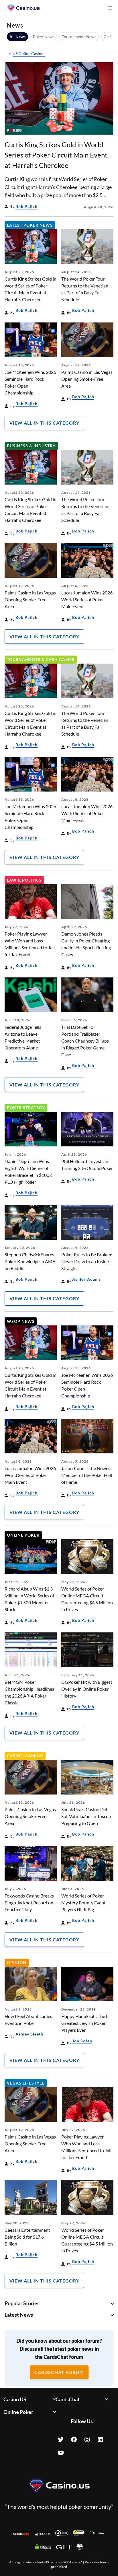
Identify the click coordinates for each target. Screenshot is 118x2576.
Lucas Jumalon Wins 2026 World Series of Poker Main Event (87, 599)
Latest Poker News (30, 225)
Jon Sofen (82, 2041)
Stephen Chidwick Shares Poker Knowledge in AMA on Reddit (30, 1261)
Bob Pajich (26, 206)
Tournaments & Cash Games (41, 659)
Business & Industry (31, 446)
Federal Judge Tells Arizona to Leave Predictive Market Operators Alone (23, 1037)
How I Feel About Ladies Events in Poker (28, 2020)
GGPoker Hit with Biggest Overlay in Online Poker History (87, 1689)
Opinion (17, 1962)
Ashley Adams (86, 1279)
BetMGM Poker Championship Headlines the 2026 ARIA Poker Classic (29, 1692)
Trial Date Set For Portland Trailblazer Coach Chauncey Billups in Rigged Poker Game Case (85, 1041)
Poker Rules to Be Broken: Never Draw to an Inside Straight (87, 1261)
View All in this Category (44, 423)
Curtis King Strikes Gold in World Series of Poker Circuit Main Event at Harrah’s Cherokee (56, 155)
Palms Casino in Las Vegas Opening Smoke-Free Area (87, 379)
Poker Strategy (26, 1108)
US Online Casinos (29, 54)
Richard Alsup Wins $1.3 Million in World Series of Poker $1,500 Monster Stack (29, 1599)
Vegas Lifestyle (26, 2083)
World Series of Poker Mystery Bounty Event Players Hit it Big (83, 1903)
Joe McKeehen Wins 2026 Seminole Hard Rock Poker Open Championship (30, 382)
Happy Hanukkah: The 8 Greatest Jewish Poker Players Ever (85, 2023)
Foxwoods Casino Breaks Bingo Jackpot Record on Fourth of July (29, 1903)
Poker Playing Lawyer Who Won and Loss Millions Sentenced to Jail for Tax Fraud (30, 944)
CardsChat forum (59, 2372)
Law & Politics (24, 880)
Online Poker (23, 1535)
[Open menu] (110, 8)
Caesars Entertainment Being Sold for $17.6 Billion (27, 2237)
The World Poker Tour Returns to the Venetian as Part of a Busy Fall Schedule (85, 289)
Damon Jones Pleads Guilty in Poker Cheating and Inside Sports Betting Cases (86, 944)
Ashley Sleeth (29, 2034)
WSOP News (21, 1321)
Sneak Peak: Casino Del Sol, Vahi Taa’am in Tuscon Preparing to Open (86, 1816)
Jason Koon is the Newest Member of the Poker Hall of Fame (87, 1475)
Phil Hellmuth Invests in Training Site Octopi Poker (87, 1165)
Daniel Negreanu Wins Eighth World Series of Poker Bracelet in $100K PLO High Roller (28, 1172)
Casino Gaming (25, 1756)
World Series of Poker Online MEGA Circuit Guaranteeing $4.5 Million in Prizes (87, 1599)
